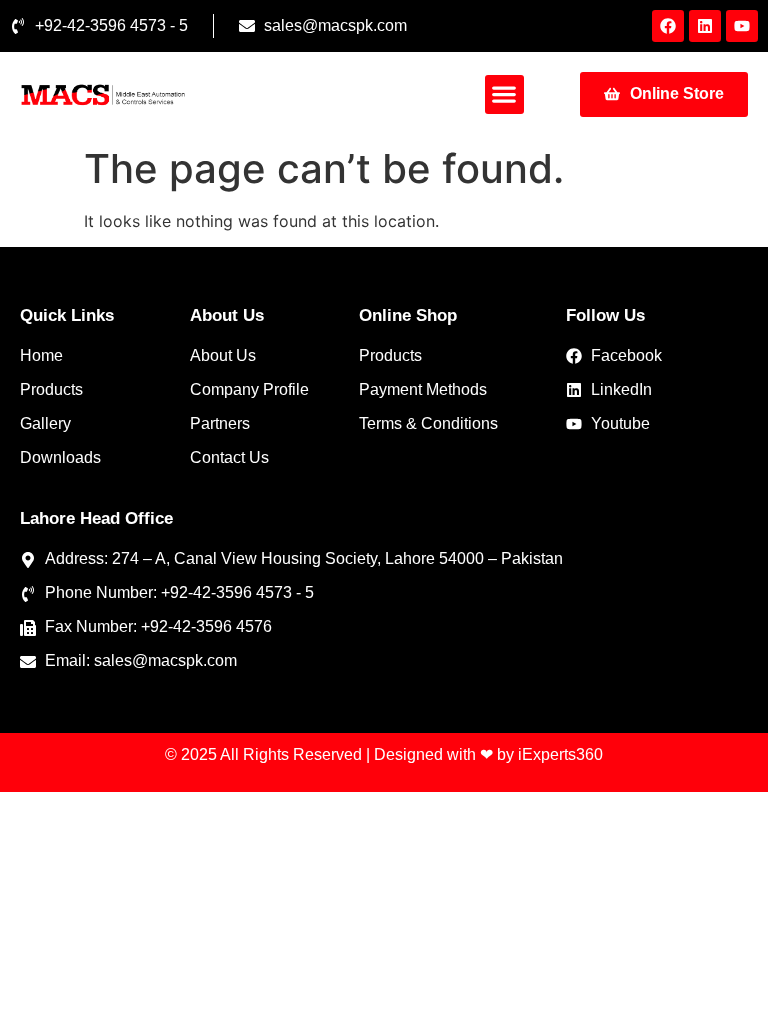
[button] (504, 94)
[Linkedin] (705, 26)
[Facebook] (668, 26)
